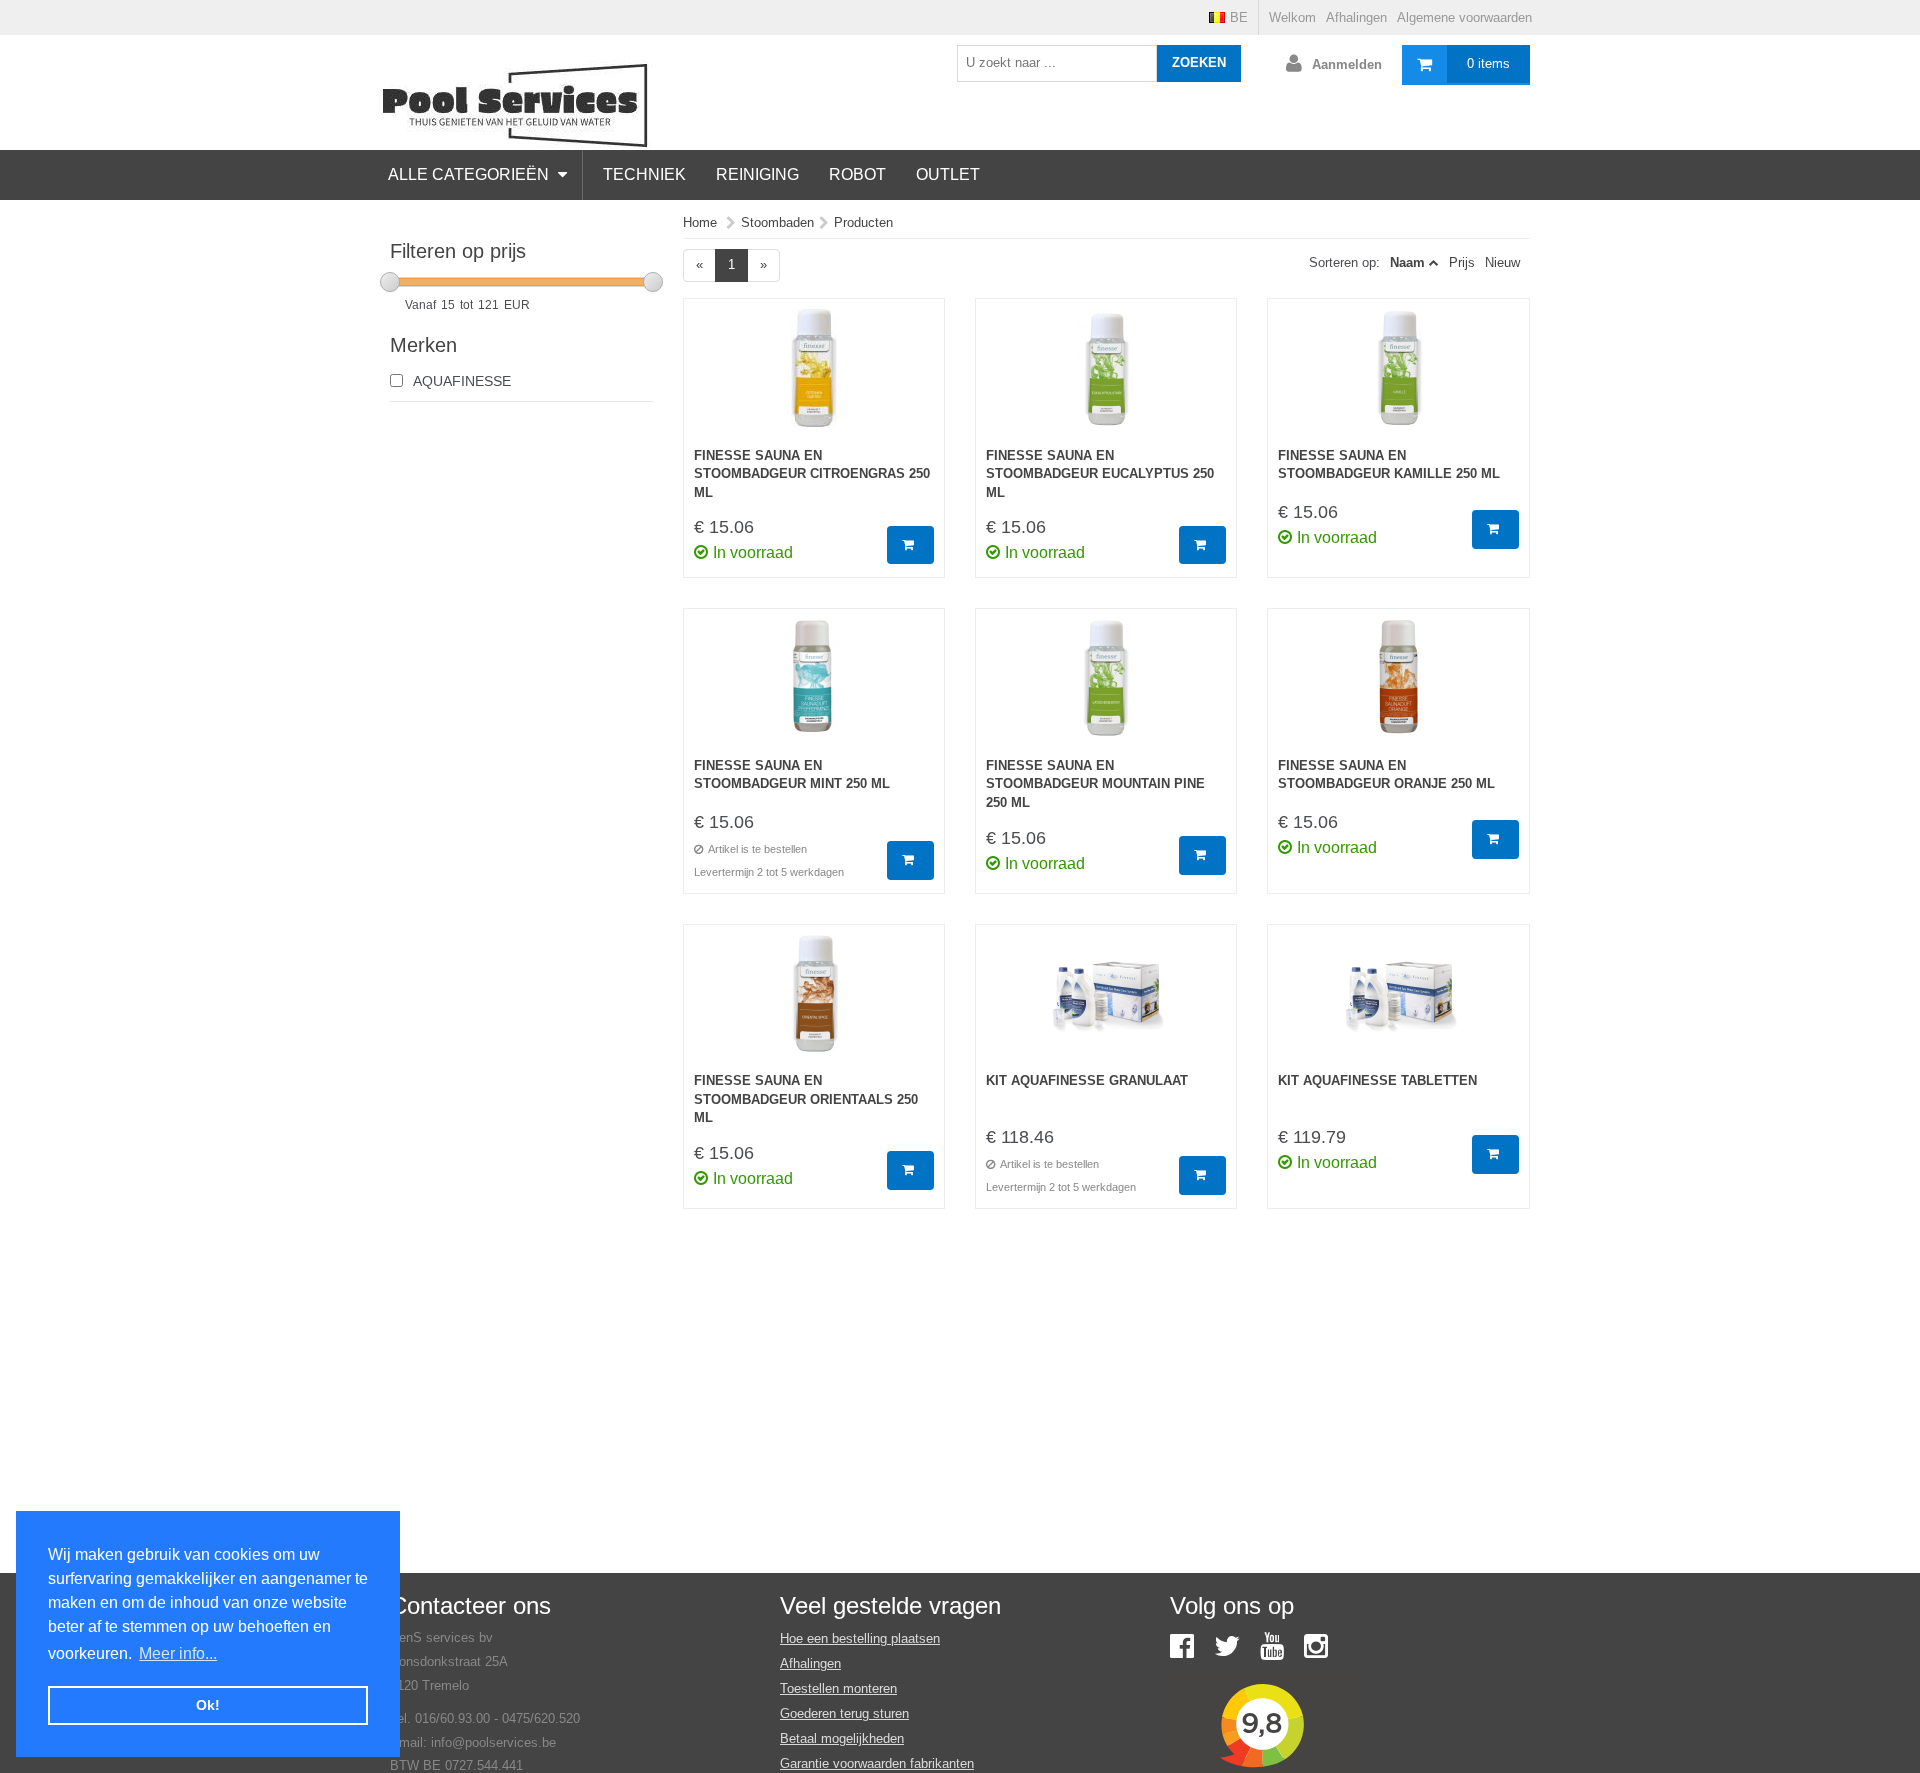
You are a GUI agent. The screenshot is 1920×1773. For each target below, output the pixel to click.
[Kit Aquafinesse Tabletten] (1398, 1004)
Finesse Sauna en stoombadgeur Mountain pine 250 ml (1095, 784)
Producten (863, 222)
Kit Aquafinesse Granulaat (1087, 1080)
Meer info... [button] (178, 1653)
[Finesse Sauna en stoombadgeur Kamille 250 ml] (1398, 378)
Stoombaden (777, 222)
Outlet (948, 174)
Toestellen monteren (838, 1688)
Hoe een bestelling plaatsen (860, 1638)
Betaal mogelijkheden (842, 1738)
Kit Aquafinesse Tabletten (1377, 1080)
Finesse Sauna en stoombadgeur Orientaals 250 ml (806, 1099)
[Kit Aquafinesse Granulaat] (1106, 1004)
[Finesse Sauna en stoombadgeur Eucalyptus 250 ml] (1106, 378)
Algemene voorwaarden (1464, 17)
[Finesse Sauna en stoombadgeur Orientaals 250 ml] (814, 1004)
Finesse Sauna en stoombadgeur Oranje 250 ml (1386, 775)
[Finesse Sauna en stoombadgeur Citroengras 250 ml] (814, 378)
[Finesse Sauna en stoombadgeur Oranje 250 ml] (1398, 688)
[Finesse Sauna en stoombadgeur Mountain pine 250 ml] (1106, 688)
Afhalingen (1356, 17)
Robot (857, 174)
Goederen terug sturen (844, 1713)
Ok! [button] (208, 1705)
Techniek (644, 174)
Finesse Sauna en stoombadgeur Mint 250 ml (792, 775)
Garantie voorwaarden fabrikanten (877, 1763)
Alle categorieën (470, 174)
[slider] (390, 282)
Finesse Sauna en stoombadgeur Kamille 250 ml (1389, 465)
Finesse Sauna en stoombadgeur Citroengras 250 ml (812, 474)
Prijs (1462, 262)
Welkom (1292, 17)
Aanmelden (1347, 64)
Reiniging (757, 174)
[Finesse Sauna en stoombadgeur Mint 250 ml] (814, 688)
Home (700, 222)
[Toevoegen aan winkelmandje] (910, 545)
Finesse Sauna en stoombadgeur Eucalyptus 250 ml (1100, 474)
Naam (1407, 262)
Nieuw (1502, 262)
